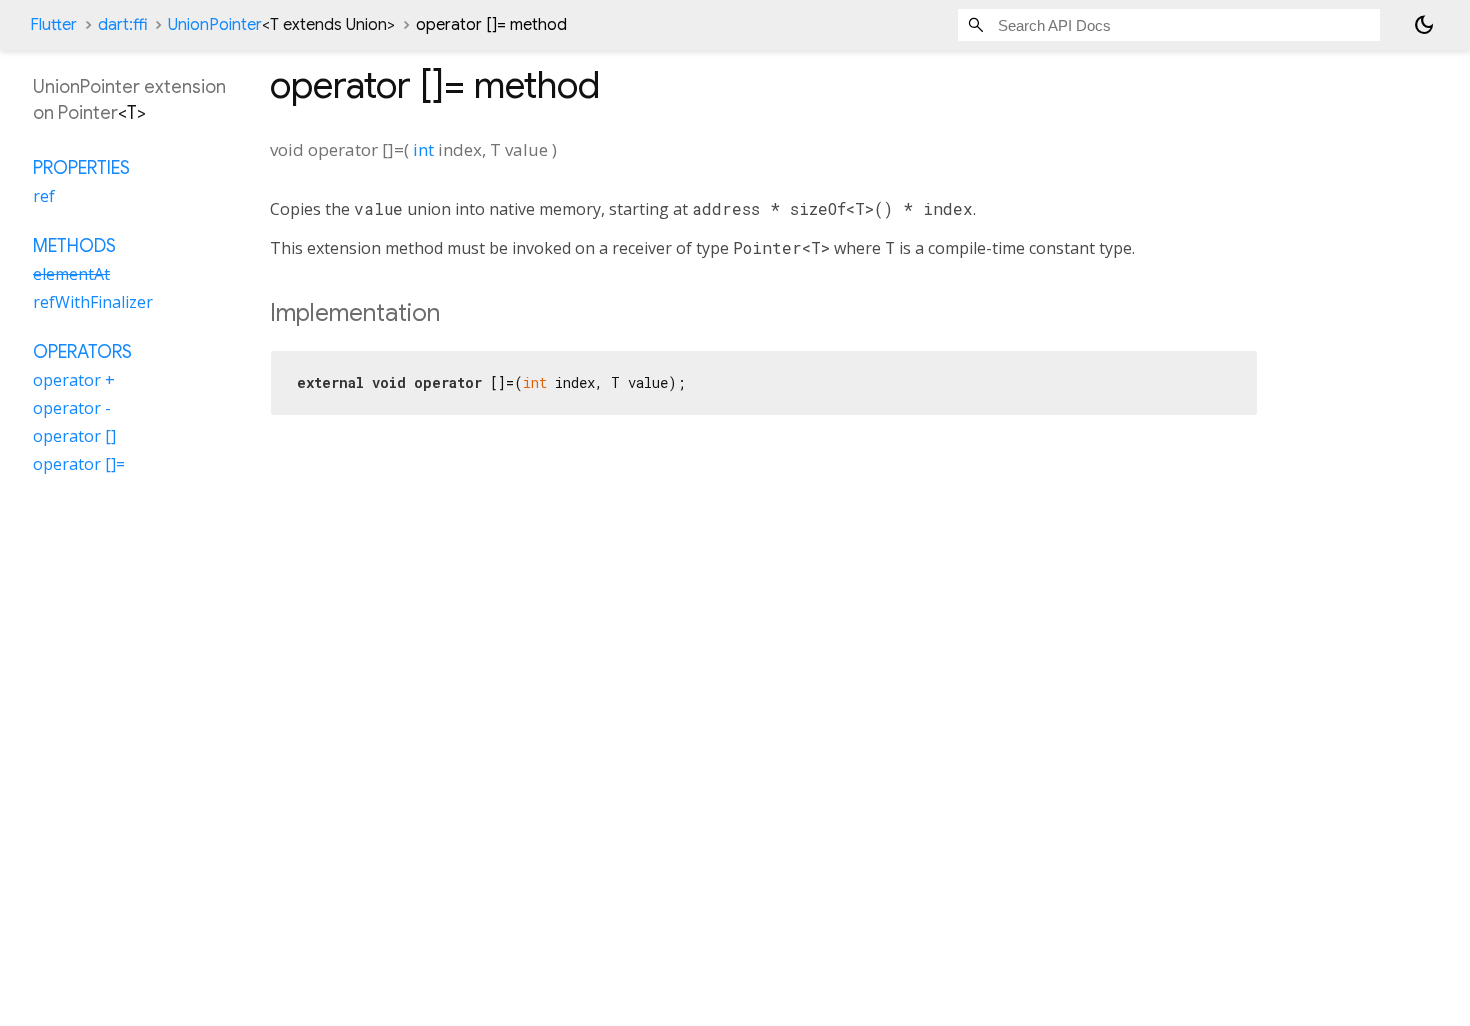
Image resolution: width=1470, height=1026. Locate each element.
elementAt (71, 274)
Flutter (53, 25)
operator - (72, 408)
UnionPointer (281, 25)
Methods (74, 246)
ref (44, 196)
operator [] (74, 436)
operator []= (79, 464)
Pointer (88, 113)
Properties (81, 168)
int (423, 149)
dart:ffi (122, 25)
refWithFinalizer (93, 302)
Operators (82, 352)
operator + (74, 380)
